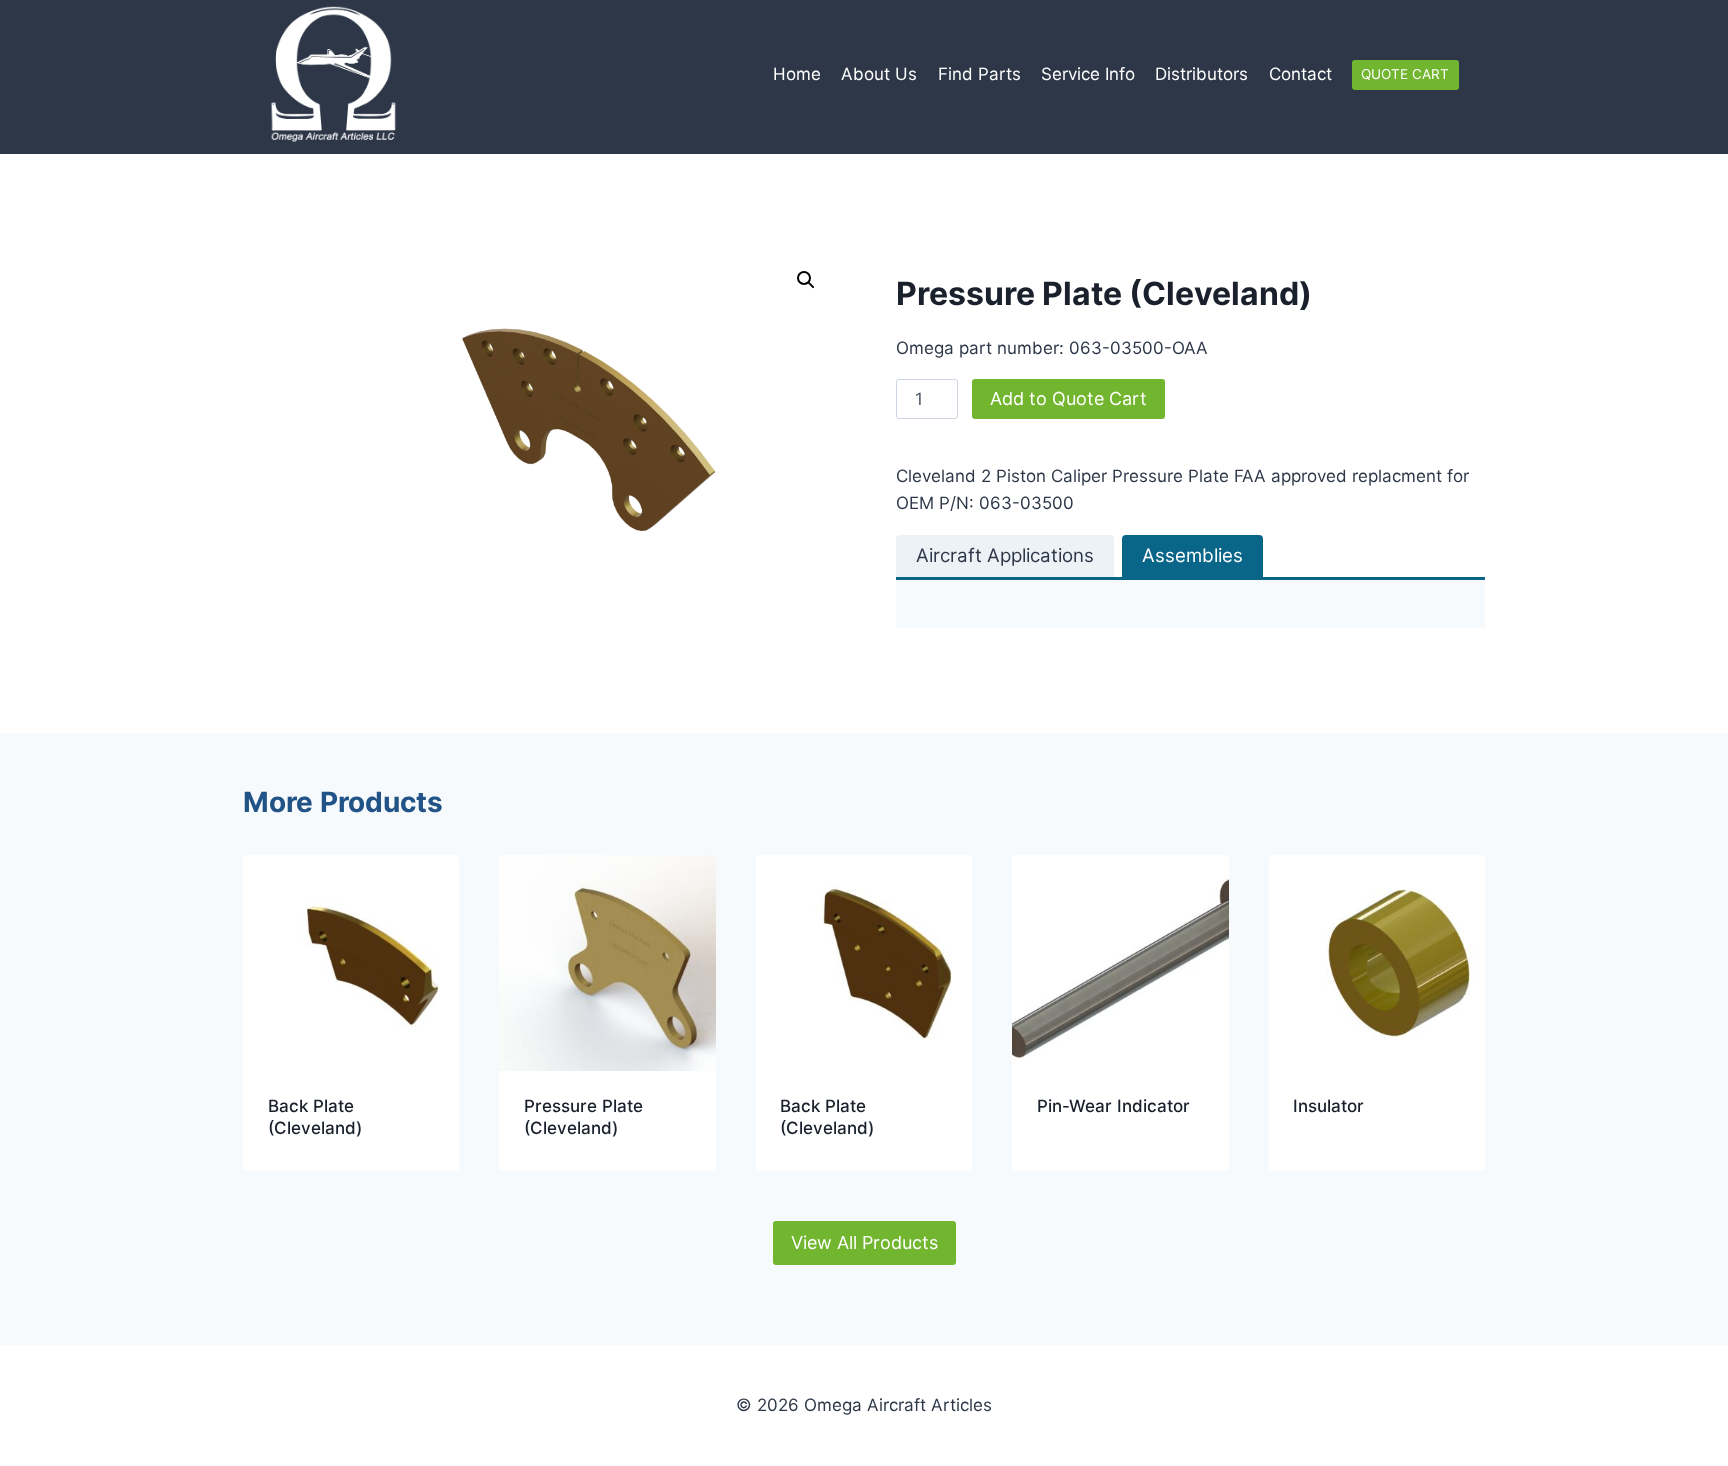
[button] (806, 280)
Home (797, 74)
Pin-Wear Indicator (1113, 1106)
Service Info (1088, 74)
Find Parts (979, 74)
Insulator (1328, 1106)
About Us (879, 74)
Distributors (1201, 74)
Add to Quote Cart (1068, 398)
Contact (1300, 74)
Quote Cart (1405, 74)
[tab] (1005, 556)
